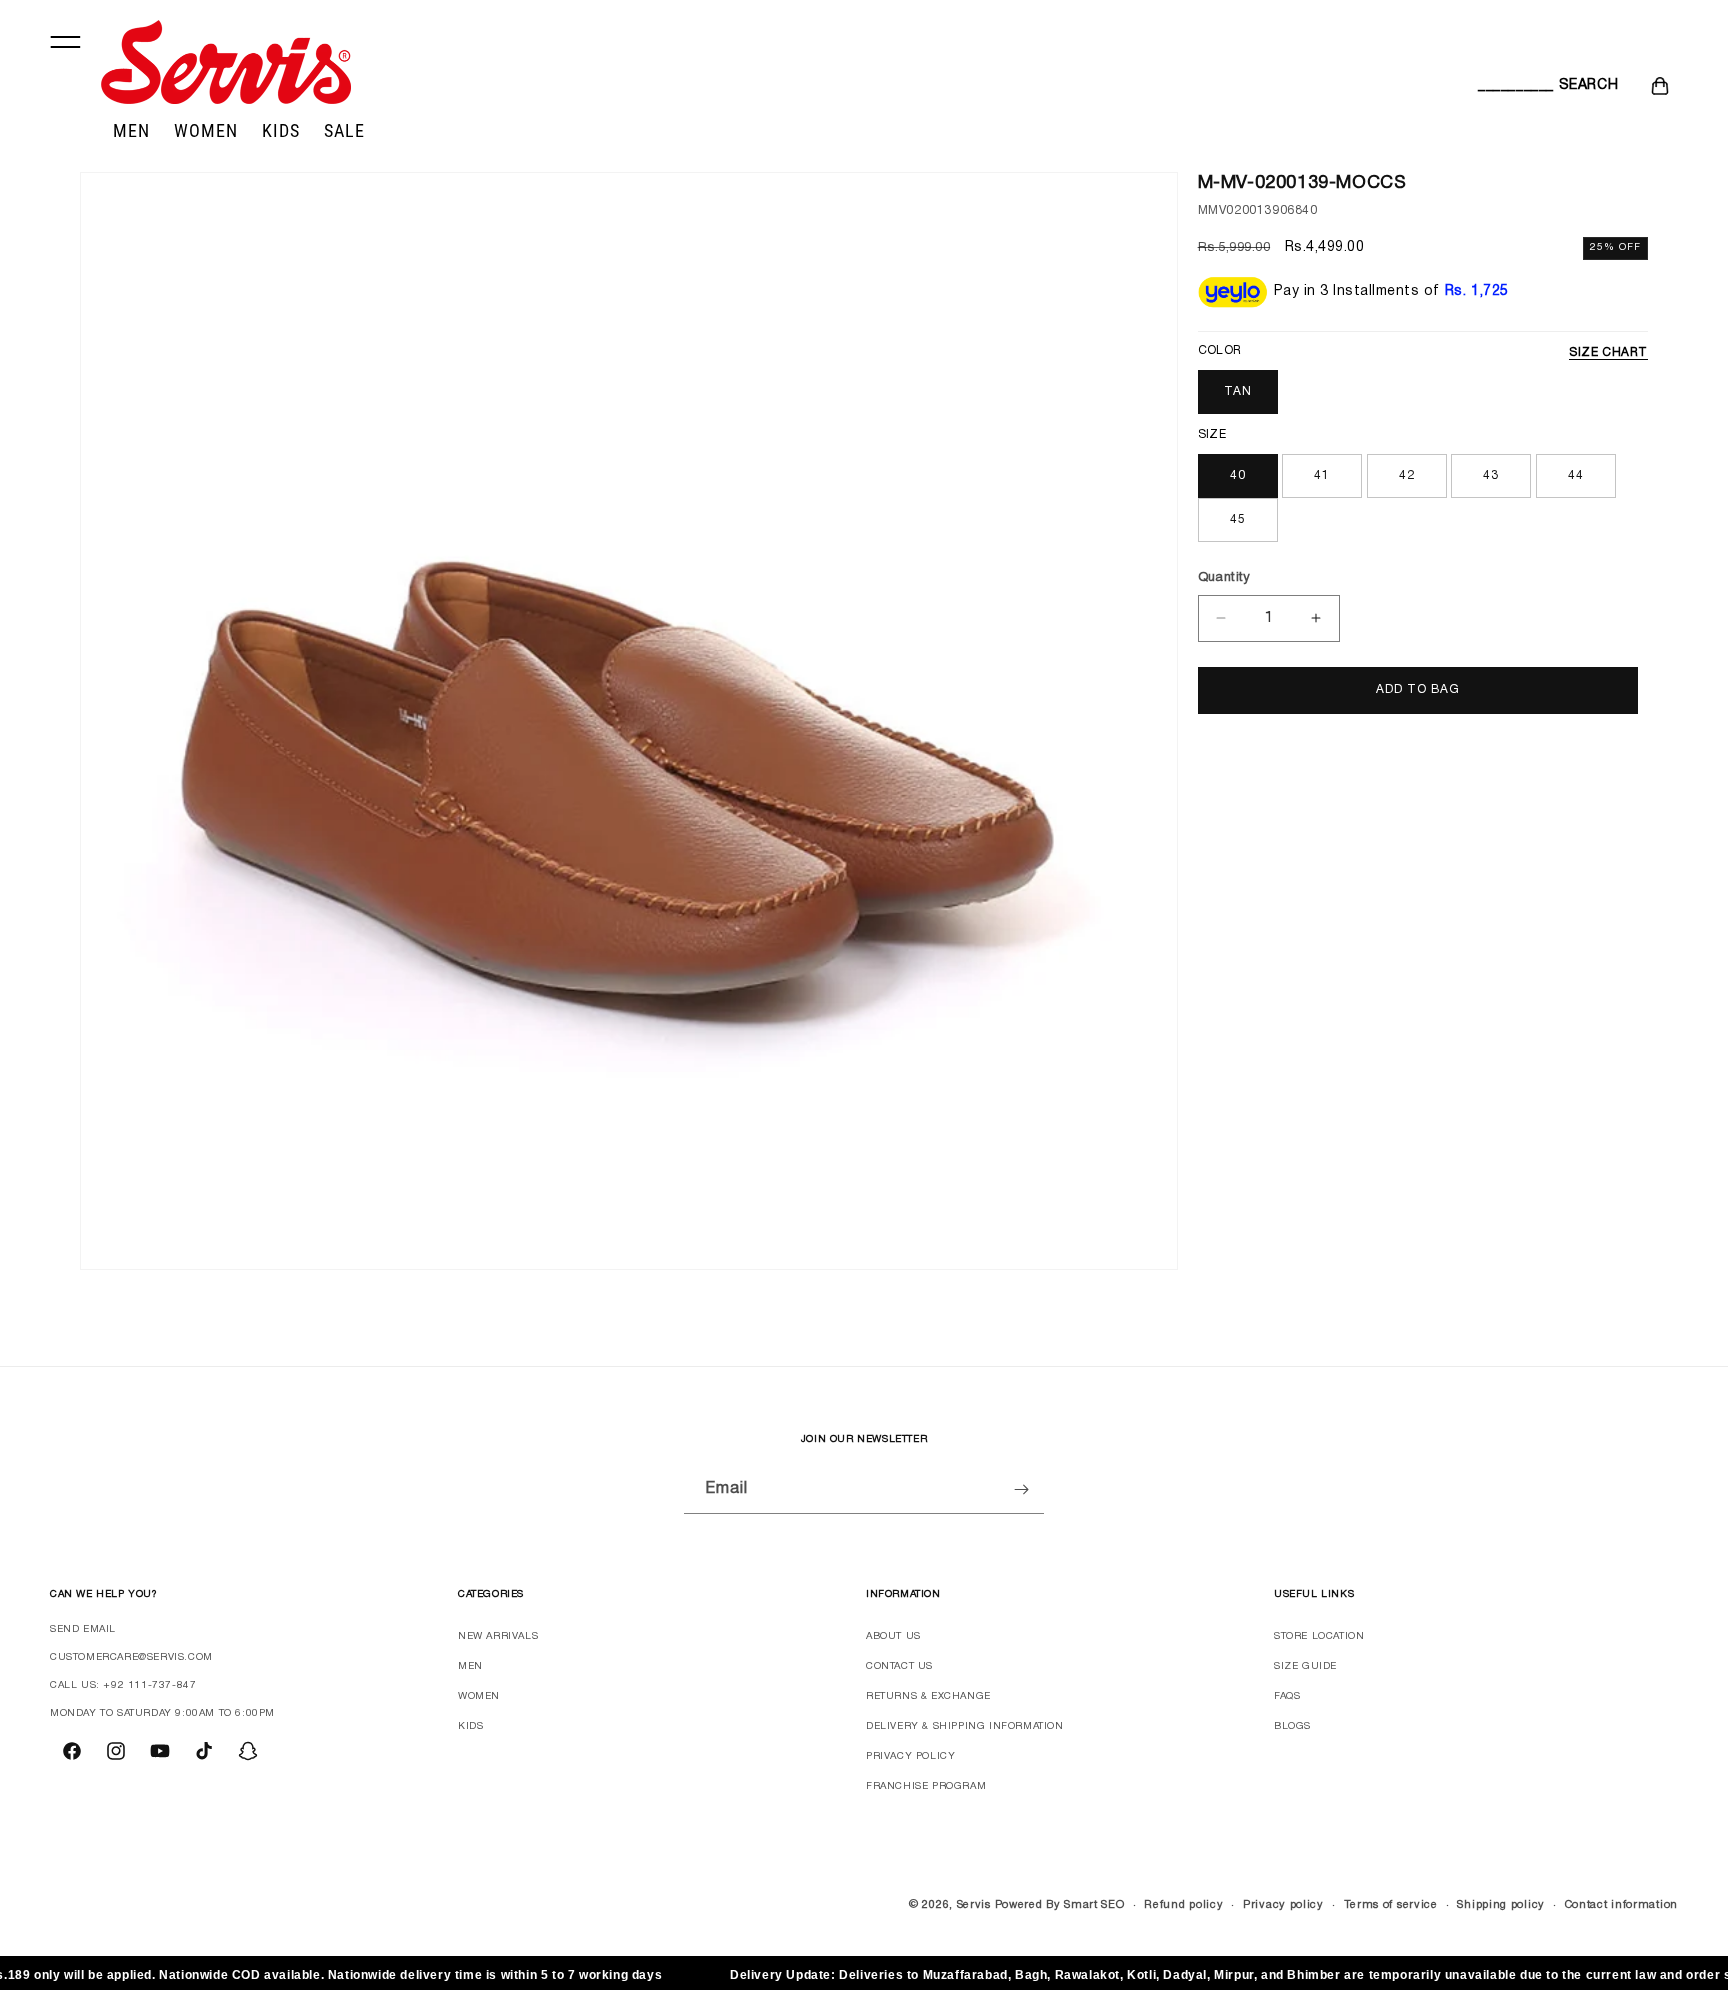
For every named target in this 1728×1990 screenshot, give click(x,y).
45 (1238, 519)
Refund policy (1183, 1905)
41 (1322, 475)
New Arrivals (498, 1636)
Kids (470, 1726)
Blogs (1292, 1726)
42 (1407, 475)
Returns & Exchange (928, 1696)
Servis (974, 1905)
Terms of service (1391, 1905)
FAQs (1287, 1696)
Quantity (1224, 578)
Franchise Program (926, 1786)
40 (1238, 475)
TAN (1238, 391)
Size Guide (1305, 1666)
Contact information (1621, 1905)
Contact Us (899, 1666)
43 (1491, 475)
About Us (893, 1636)
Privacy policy (1283, 1905)
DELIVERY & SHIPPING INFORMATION (965, 1726)
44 (1576, 475)
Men (470, 1666)
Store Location (1319, 1636)
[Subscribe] (1021, 1489)
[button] (1500, 86)
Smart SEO (1094, 1905)
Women (479, 1696)
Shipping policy (1501, 1905)
